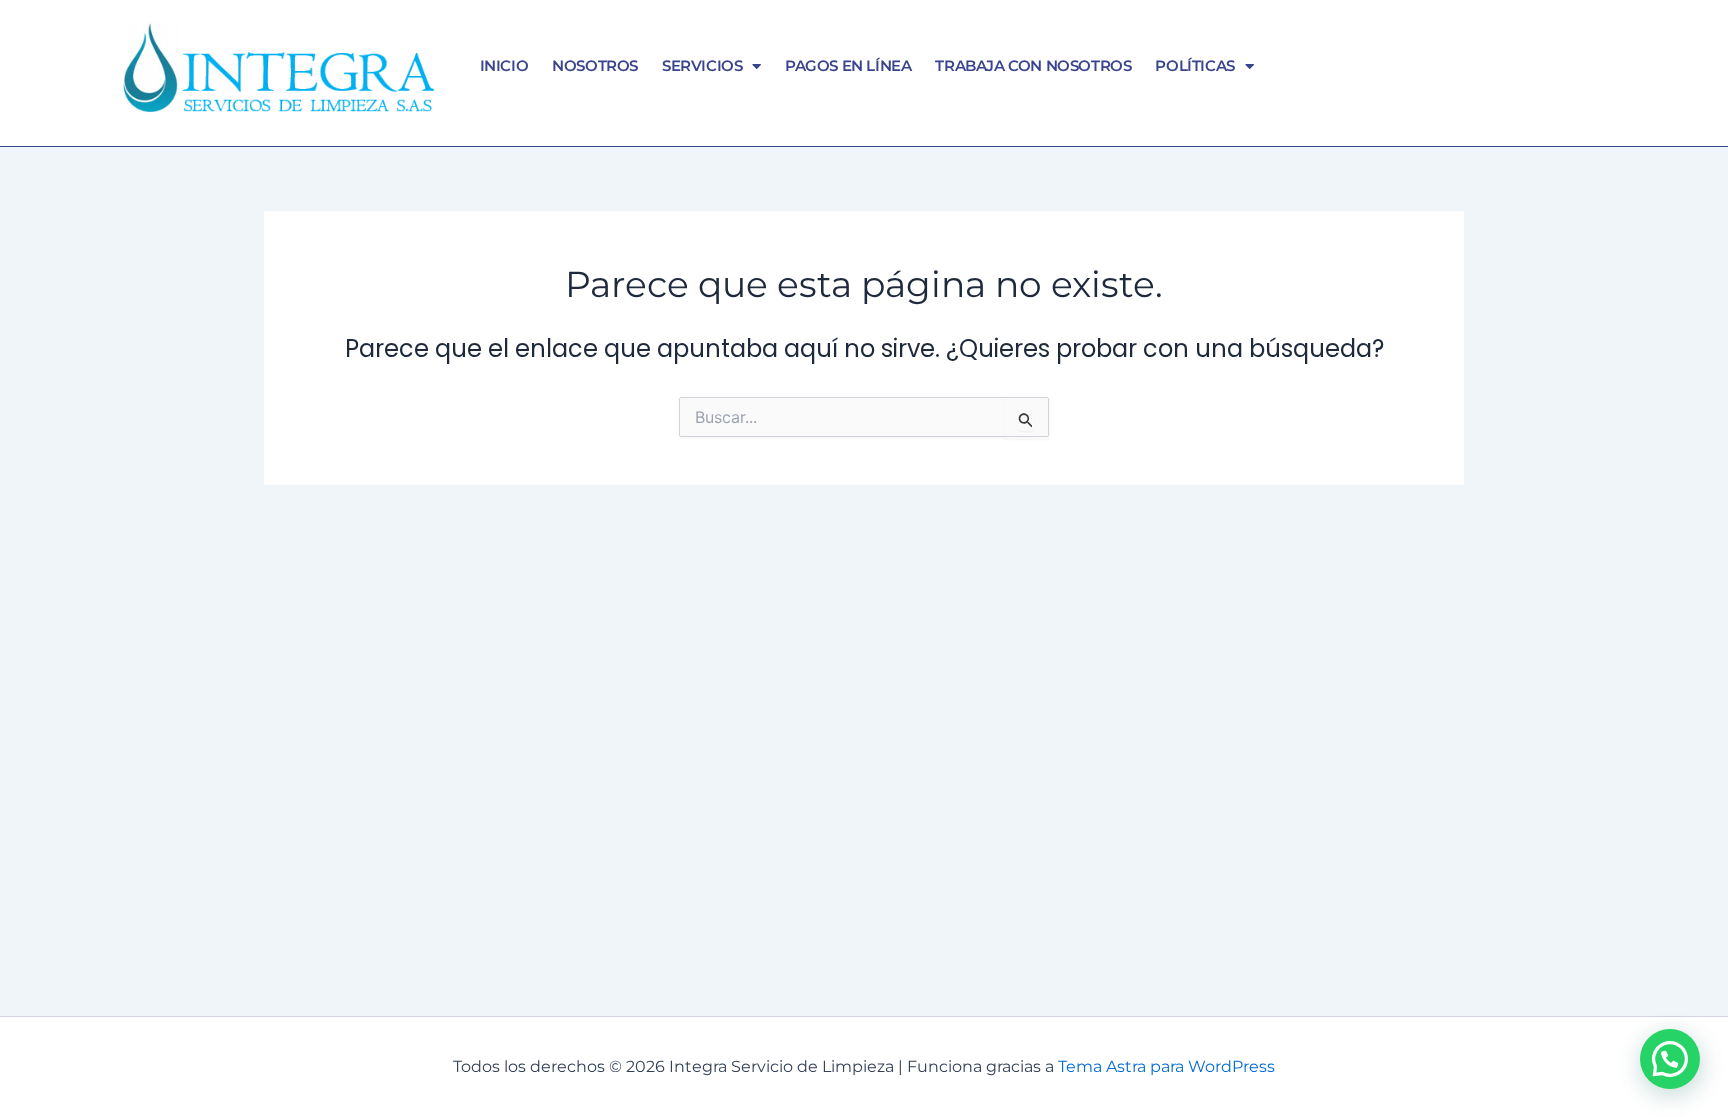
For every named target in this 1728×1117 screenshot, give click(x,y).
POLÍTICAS (1194, 65)
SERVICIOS (702, 65)
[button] (1670, 1059)
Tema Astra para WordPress (1166, 1066)
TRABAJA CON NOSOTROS (1033, 65)
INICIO (504, 65)
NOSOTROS (595, 65)
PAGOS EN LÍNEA (848, 65)
